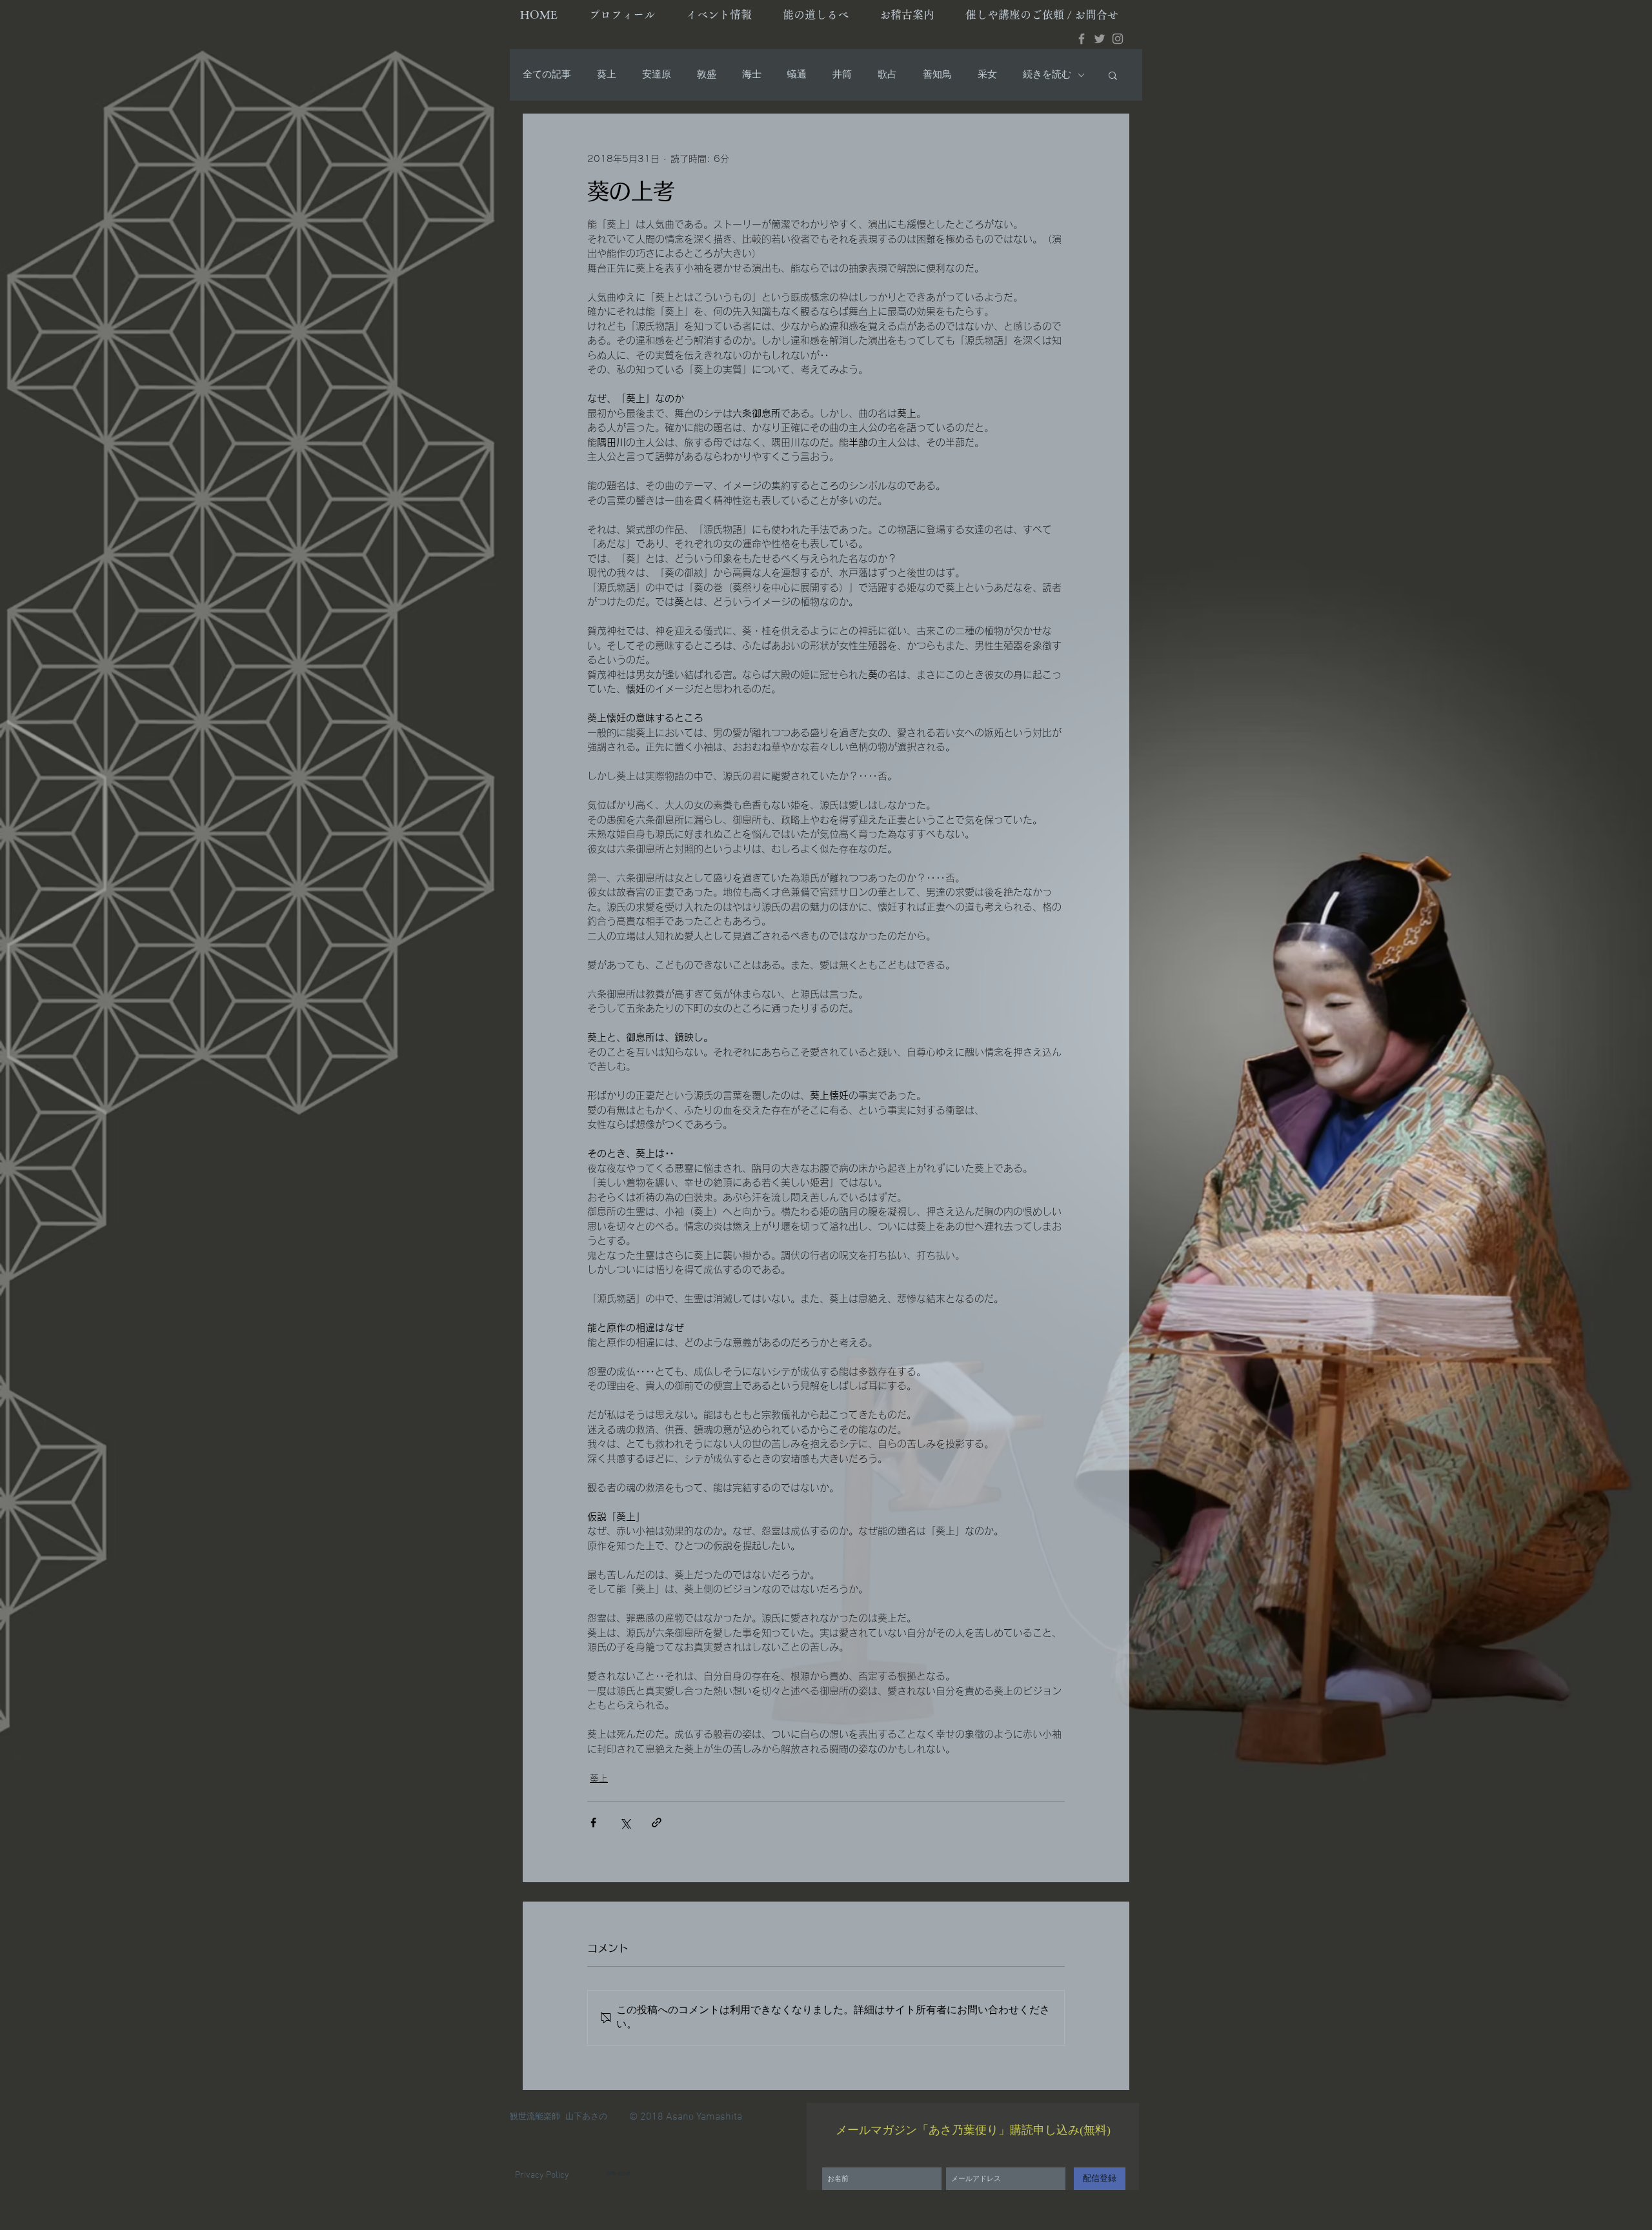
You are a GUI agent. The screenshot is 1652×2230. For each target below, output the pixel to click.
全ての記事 (547, 75)
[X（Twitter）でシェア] (625, 1823)
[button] (1113, 75)
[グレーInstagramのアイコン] (1118, 39)
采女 (987, 75)
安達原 (657, 75)
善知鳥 (937, 75)
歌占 (887, 75)
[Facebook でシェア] (593, 1823)
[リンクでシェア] (657, 1823)
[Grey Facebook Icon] (1082, 39)
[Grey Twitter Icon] (1100, 39)
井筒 (842, 75)
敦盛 (707, 75)
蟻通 (797, 75)
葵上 (607, 75)
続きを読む (1047, 75)
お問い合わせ (618, 2174)
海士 (752, 75)
